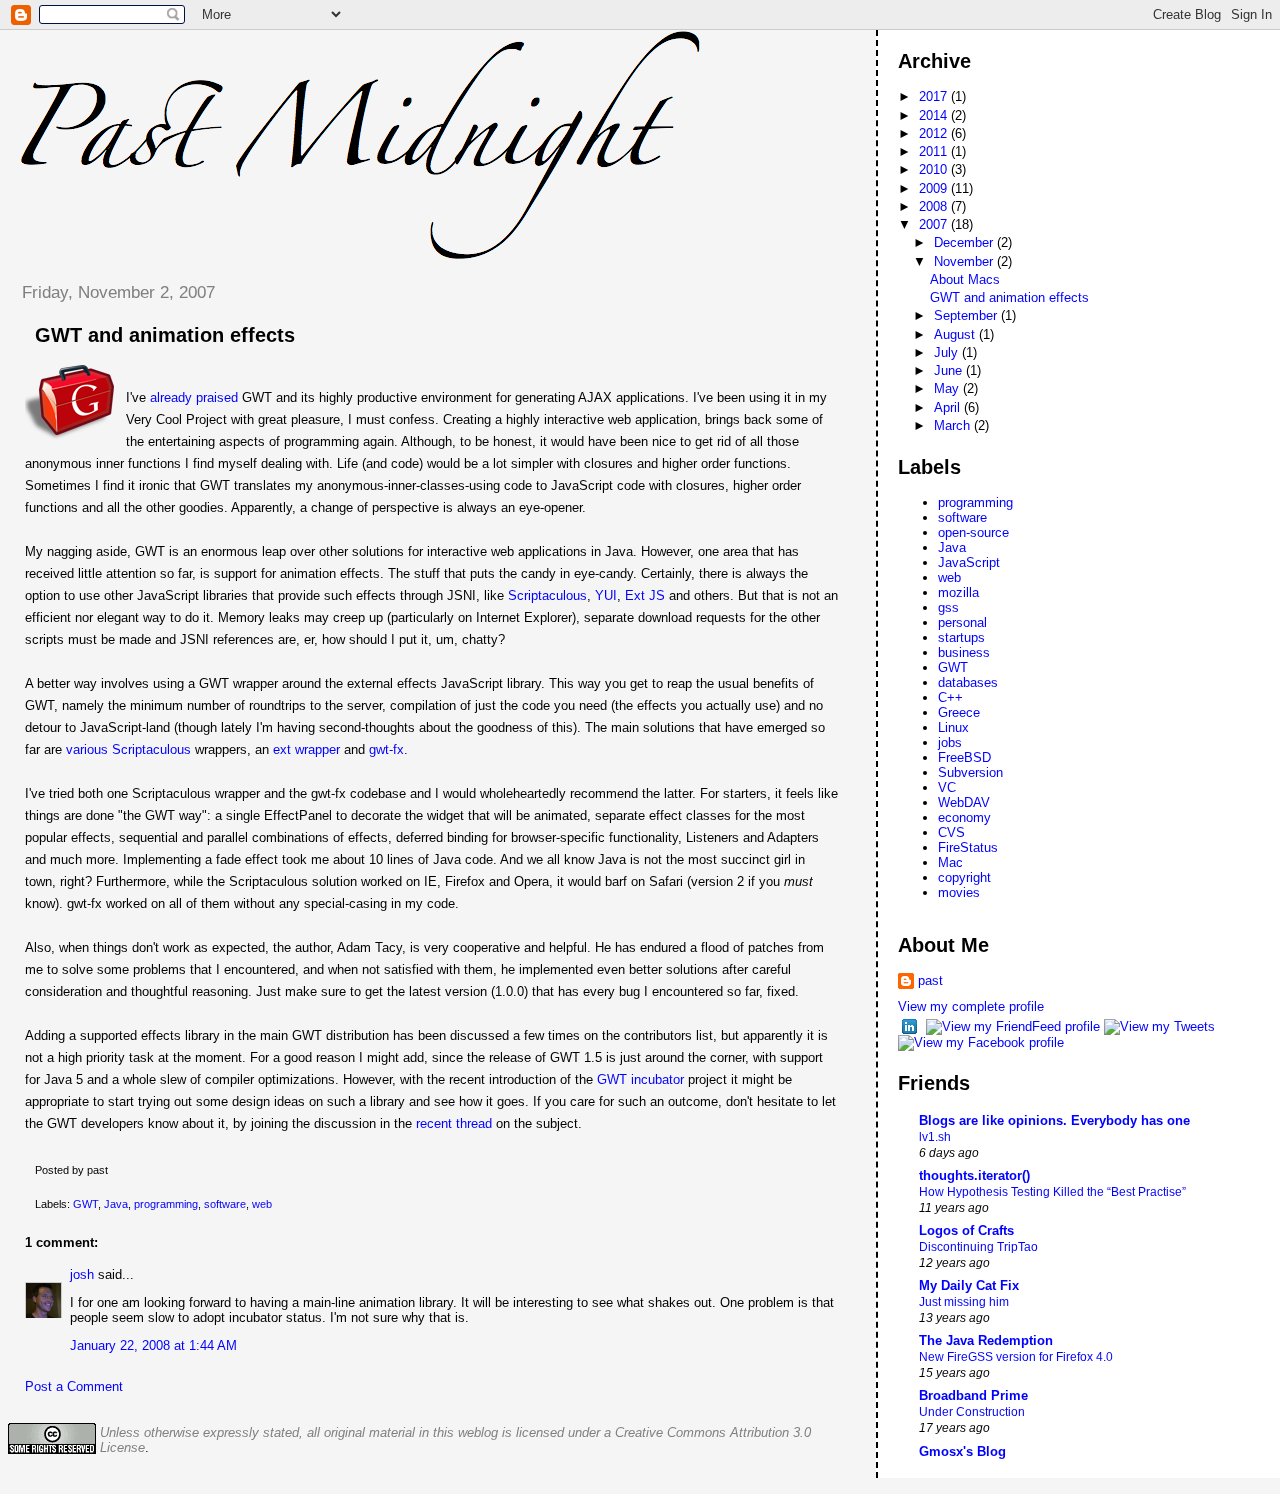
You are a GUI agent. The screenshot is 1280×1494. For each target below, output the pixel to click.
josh (82, 1274)
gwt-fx (386, 749)
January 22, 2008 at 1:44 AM (153, 1345)
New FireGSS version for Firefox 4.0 (1016, 1357)
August (956, 334)
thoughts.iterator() (974, 1175)
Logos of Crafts (966, 1230)
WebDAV (964, 802)
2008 (935, 206)
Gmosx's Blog (962, 1451)
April (949, 407)
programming (166, 1204)
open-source (973, 532)
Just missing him (964, 1302)
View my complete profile (971, 1006)
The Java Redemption (986, 1340)
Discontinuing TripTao (978, 1247)
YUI (606, 595)
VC (947, 787)
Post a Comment (74, 1386)
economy (964, 817)
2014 (935, 115)
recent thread (454, 1123)
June (950, 370)
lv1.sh (935, 1137)
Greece (959, 712)
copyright (964, 877)
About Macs (965, 279)
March (954, 425)
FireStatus (968, 847)
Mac (950, 862)
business (964, 652)
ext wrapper (306, 749)
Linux (953, 727)
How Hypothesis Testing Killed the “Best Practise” (1052, 1192)
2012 (935, 133)
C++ (950, 697)
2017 (935, 96)
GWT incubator (640, 1079)
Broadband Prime (973, 1395)
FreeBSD (964, 757)
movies (959, 892)
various (87, 749)
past (930, 980)
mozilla (958, 592)
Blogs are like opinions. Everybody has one (1054, 1120)
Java (116, 1204)
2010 (935, 169)
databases (968, 682)
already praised (194, 397)
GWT (85, 1204)
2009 (935, 188)
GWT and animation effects (165, 335)
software (225, 1204)
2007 (935, 224)
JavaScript (969, 562)
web (262, 1204)
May (948, 388)
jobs (950, 742)
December (965, 242)
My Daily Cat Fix (969, 1285)
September (967, 315)
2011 (935, 151)
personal (962, 622)
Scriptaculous (547, 595)
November (965, 261)
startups (961, 637)
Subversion (970, 772)
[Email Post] (112, 1170)
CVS (951, 832)
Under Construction (972, 1412)
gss (948, 607)
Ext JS (645, 595)
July (948, 352)
